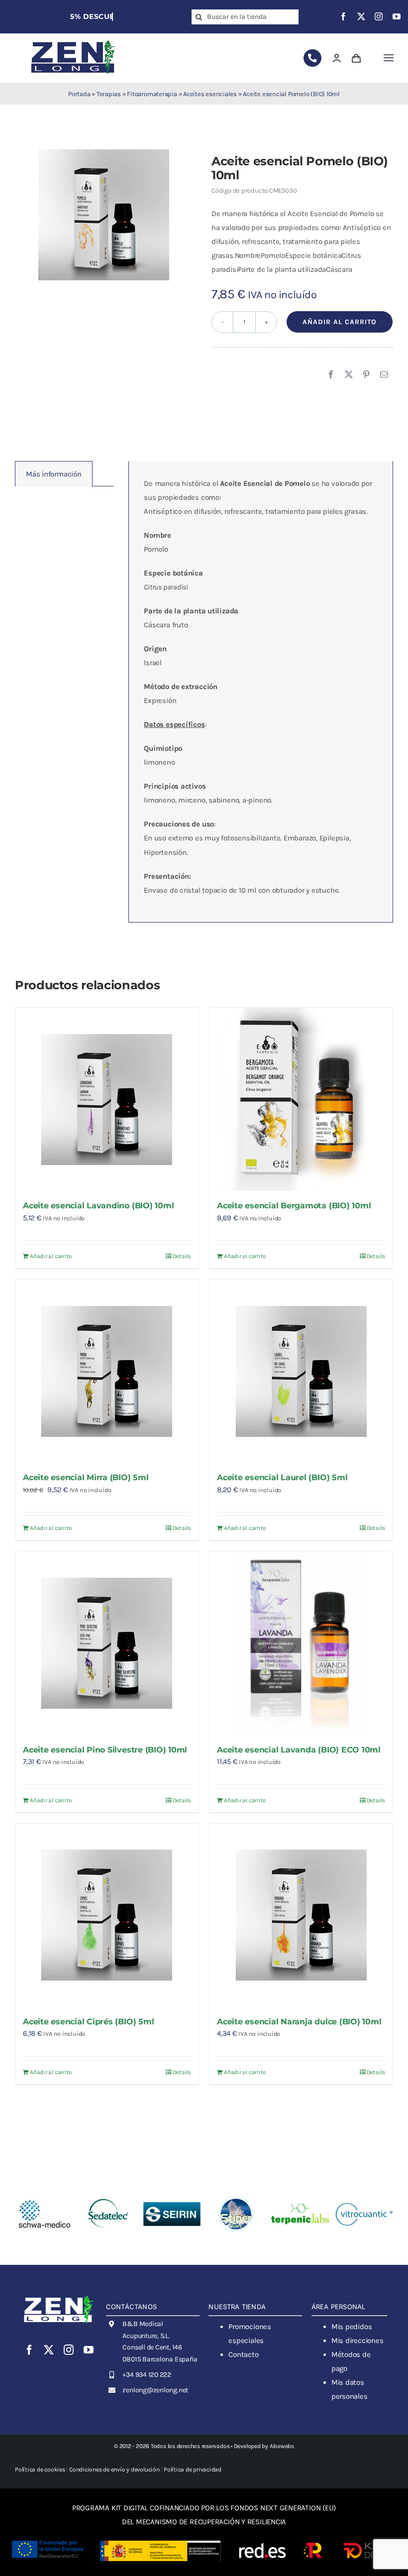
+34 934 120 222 (147, 2375)
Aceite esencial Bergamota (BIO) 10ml (294, 1206)
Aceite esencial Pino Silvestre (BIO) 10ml (105, 1750)
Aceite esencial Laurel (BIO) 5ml (282, 1477)
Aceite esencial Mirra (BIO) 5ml (86, 1477)
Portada (79, 94)
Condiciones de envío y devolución (114, 2469)
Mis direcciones (357, 2341)
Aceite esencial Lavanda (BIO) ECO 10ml (299, 1750)
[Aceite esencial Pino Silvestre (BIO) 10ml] (107, 1643)
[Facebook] (331, 375)
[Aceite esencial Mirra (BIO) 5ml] (107, 1371)
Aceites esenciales (210, 94)
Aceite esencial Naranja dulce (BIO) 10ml (299, 2022)
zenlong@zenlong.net (155, 2390)
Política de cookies (40, 2469)
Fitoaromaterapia (152, 94)
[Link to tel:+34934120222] (312, 58)
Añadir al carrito (340, 322)
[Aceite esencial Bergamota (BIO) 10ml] (301, 1099)
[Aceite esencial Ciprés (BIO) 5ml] (107, 1915)
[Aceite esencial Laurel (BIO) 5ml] (301, 1371)
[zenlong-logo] (73, 40)
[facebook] (343, 16)
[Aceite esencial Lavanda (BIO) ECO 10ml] (301, 1643)
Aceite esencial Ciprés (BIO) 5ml (88, 2022)
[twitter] (361, 16)
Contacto (243, 2354)
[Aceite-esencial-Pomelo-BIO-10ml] (104, 215)
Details (182, 1256)
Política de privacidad (193, 2469)
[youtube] (397, 16)
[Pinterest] (366, 375)
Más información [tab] (54, 474)
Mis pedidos (352, 2327)
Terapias (109, 94)
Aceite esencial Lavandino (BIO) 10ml (98, 1206)
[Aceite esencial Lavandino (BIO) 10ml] (107, 1099)
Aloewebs (282, 2446)
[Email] (384, 375)
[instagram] (379, 16)
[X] (349, 375)
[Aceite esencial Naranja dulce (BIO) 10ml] (301, 1915)
